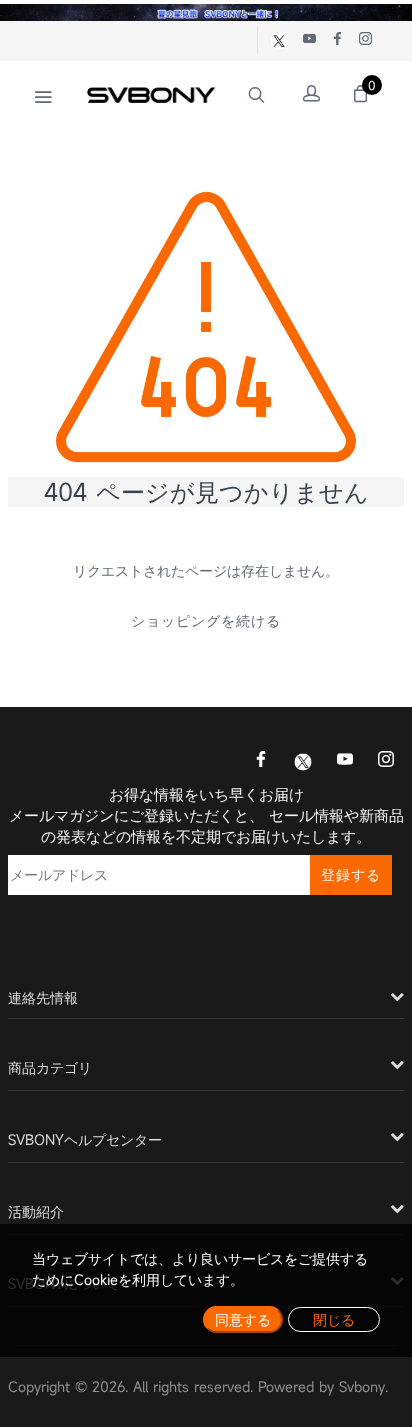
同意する (243, 1319)
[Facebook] (261, 761)
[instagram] (386, 761)
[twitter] (303, 760)
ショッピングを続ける (206, 620)
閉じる (334, 1319)
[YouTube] (345, 761)
